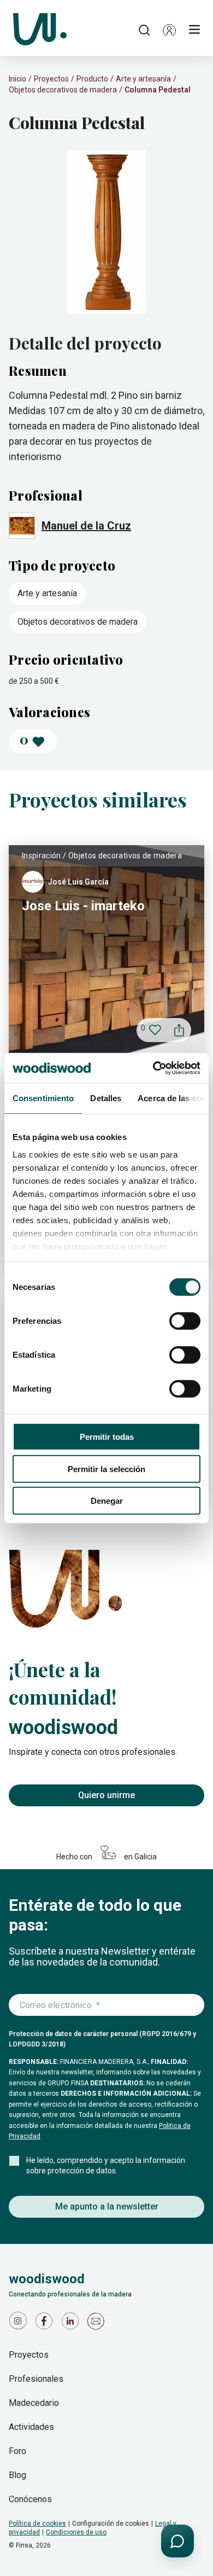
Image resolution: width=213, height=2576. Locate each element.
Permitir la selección (106, 1469)
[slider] (106, 233)
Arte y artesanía (143, 79)
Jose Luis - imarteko (83, 906)
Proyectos (51, 79)
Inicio (17, 79)
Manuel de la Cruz (86, 526)
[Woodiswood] (40, 30)
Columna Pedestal (158, 90)
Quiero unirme (106, 1795)
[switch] (185, 1321)
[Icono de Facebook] (46, 2324)
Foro (17, 2451)
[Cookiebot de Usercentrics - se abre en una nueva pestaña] (153, 1068)
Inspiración (42, 856)
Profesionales (36, 2379)
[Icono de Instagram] (20, 2324)
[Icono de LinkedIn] (72, 2324)
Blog (17, 2475)
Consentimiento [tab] (43, 1098)
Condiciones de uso (76, 2532)
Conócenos (30, 2499)
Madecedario (34, 2403)
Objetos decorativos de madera (63, 90)
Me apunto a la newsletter (107, 2206)
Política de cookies (37, 2523)
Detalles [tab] (106, 1098)
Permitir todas (107, 1437)
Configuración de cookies (111, 2523)
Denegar (107, 1501)
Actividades (31, 2427)
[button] (169, 30)
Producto (92, 79)
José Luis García (78, 882)
